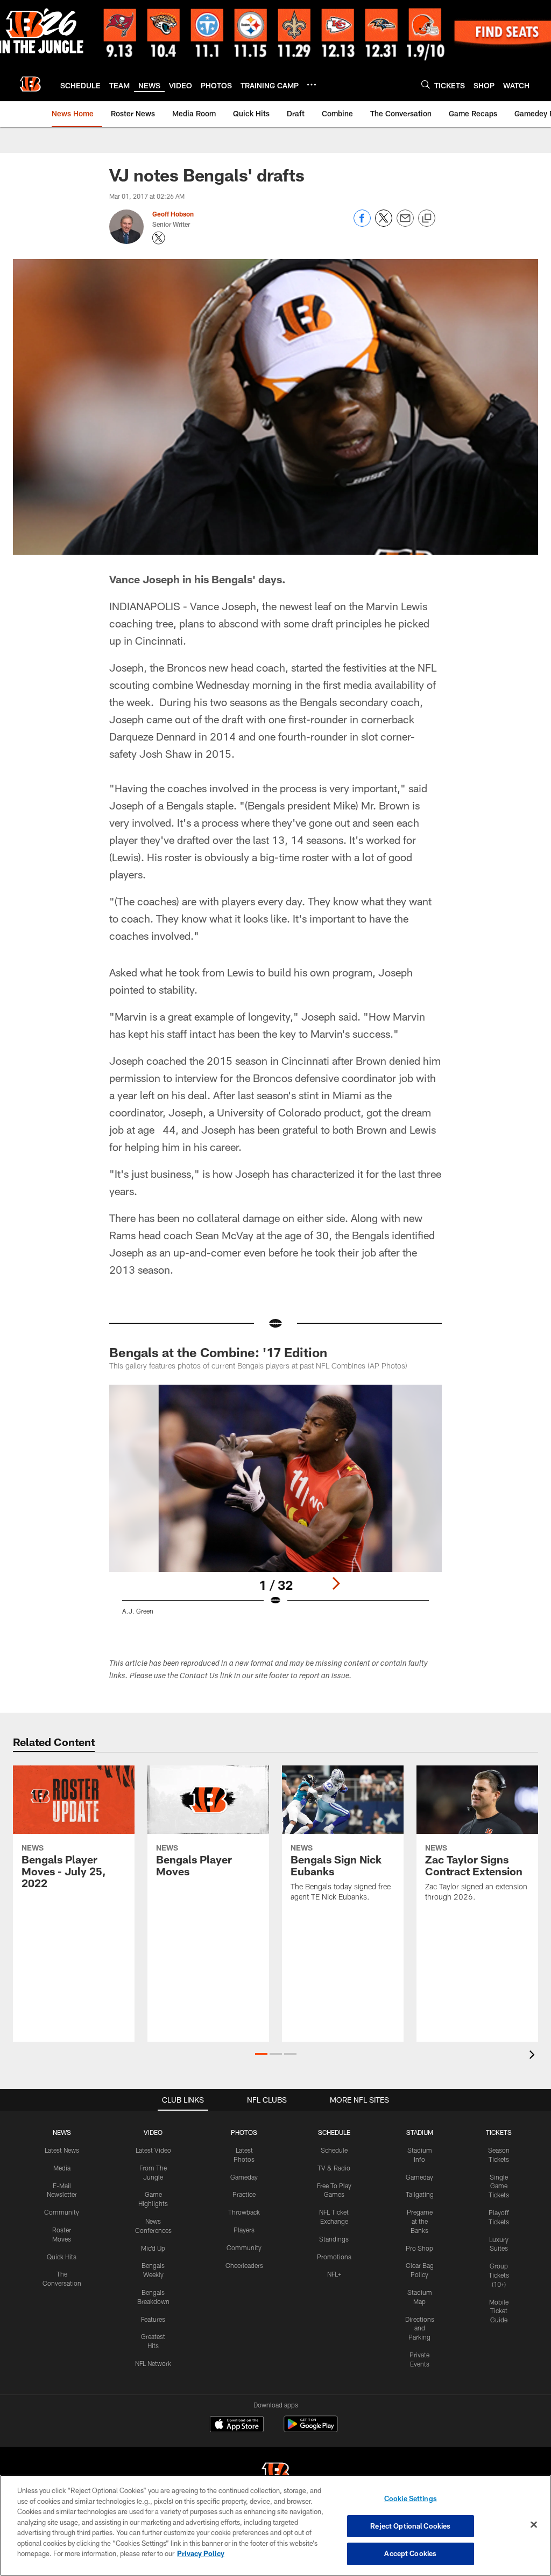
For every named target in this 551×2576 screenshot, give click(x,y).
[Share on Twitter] (384, 224)
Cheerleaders (244, 2265)
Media (62, 2168)
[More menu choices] (312, 85)
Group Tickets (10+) (499, 2275)
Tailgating (420, 2194)
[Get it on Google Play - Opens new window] (311, 2429)
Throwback (244, 2212)
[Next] (336, 1583)
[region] (275, 2525)
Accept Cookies (410, 2553)
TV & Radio (334, 2168)
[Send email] (405, 224)
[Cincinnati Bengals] (275, 2474)
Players (244, 2230)
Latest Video (153, 2150)
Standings (334, 2239)
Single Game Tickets (499, 2186)
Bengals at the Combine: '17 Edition (218, 1352)
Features (153, 2319)
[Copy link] (427, 219)
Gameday (244, 2177)
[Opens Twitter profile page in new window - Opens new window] (159, 238)
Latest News (62, 2150)
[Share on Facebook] (362, 224)
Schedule (334, 2150)
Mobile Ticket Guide (499, 2311)
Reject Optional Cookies (410, 2526)
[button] (261, 2054)
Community (62, 2212)
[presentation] (534, 2056)
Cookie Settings (411, 2498)
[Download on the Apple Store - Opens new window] (237, 2425)
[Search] (426, 84)
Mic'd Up (153, 2248)
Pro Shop (419, 2248)
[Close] (534, 2525)
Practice (244, 2194)
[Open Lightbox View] (276, 1506)
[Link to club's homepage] (30, 84)
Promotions (334, 2257)
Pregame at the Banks (420, 2221)
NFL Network (153, 2363)
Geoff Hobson (173, 214)
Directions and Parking (420, 2328)
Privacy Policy (201, 2553)
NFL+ (334, 2274)
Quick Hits (62, 2257)
